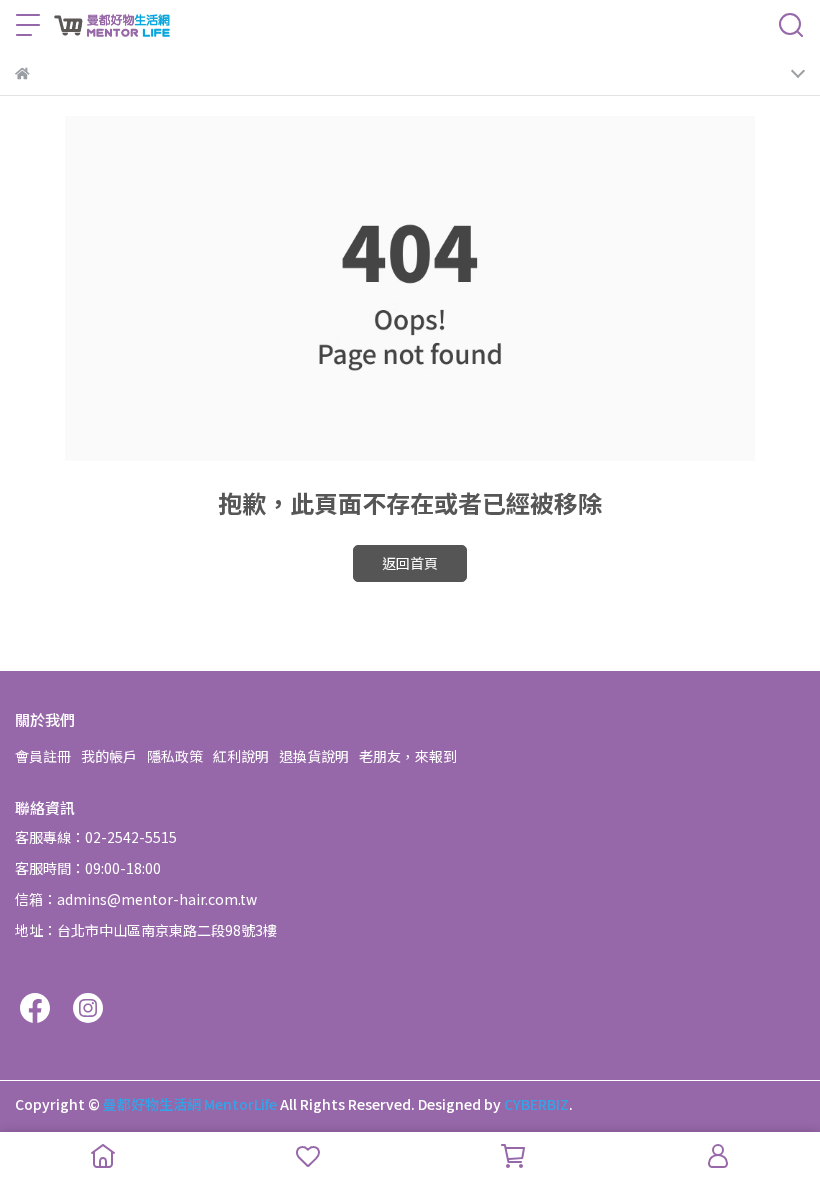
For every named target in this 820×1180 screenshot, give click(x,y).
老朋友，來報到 (408, 756)
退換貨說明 (314, 756)
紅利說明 (241, 756)
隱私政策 (175, 756)
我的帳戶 (109, 756)
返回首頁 (410, 563)
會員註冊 (43, 756)
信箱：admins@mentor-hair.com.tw (136, 899)
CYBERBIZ (536, 1104)
